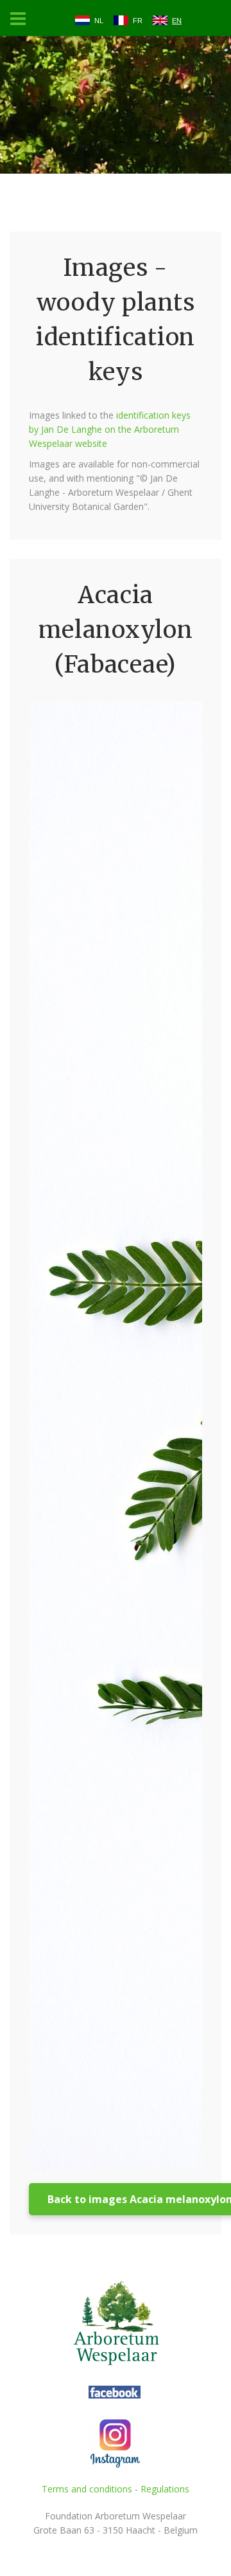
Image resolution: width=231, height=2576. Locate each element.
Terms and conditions (87, 2489)
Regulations (165, 2489)
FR (138, 21)
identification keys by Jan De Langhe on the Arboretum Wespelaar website (110, 429)
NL (99, 21)
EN (177, 21)
